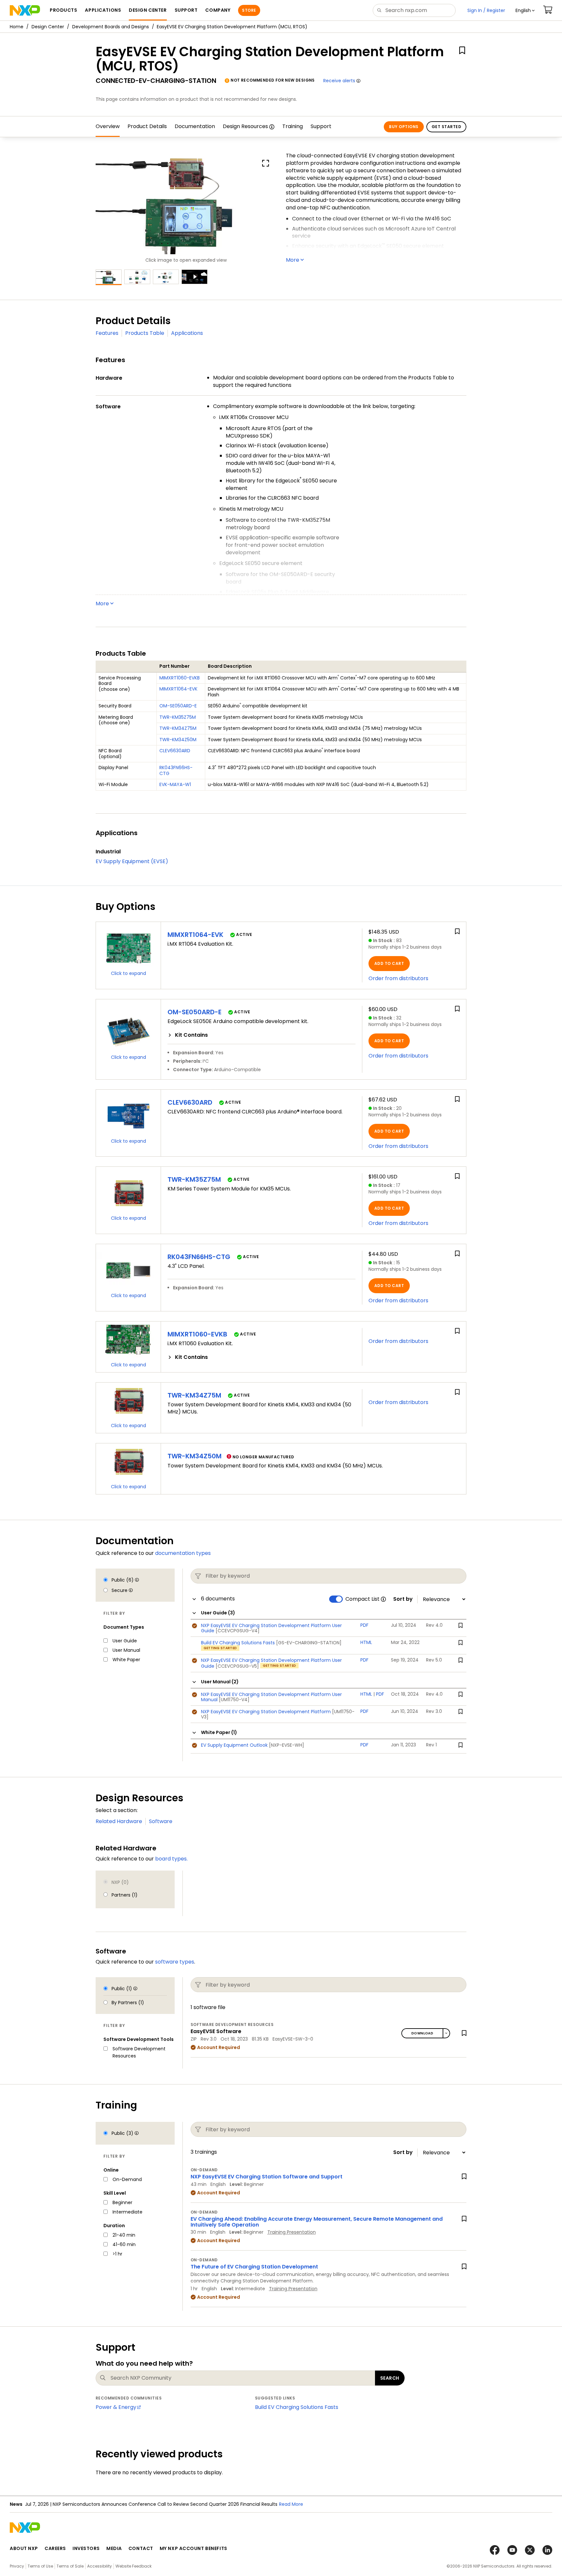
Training (293, 126)
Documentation (195, 126)
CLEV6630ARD (175, 751)
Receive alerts (339, 81)
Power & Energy (116, 2407)
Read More (291, 2504)
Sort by (403, 1599)
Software (161, 1821)
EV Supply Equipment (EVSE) (132, 861)
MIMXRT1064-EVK (178, 689)
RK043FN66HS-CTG (176, 770)
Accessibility (100, 2566)
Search (390, 2378)
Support (321, 126)
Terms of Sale (70, 2566)
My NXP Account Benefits (194, 2548)
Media (114, 2548)
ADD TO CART (389, 963)
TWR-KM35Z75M (178, 717)
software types (175, 1962)
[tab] (261, 1035)
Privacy (17, 2566)
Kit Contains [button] (191, 1035)
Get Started (446, 127)
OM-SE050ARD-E (178, 706)
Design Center (48, 27)
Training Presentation (292, 2232)
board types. (171, 1859)
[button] (525, 10)
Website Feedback (134, 2566)
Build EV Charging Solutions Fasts (297, 2407)
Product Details (147, 126)
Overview (108, 126)
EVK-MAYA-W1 (175, 784)
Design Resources (245, 126)
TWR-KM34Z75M (178, 728)
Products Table (145, 333)
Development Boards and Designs (111, 27)
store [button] (249, 10)
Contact (141, 2548)
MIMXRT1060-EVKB (180, 678)
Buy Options (404, 127)
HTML (366, 1694)
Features (107, 333)
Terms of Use (40, 2566)
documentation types (183, 1553)
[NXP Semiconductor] (25, 10)
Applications (187, 333)
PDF (380, 1694)
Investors (86, 2548)
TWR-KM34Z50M (178, 740)
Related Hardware (119, 1821)
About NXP (24, 2548)
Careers (55, 2548)
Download (422, 2033)
